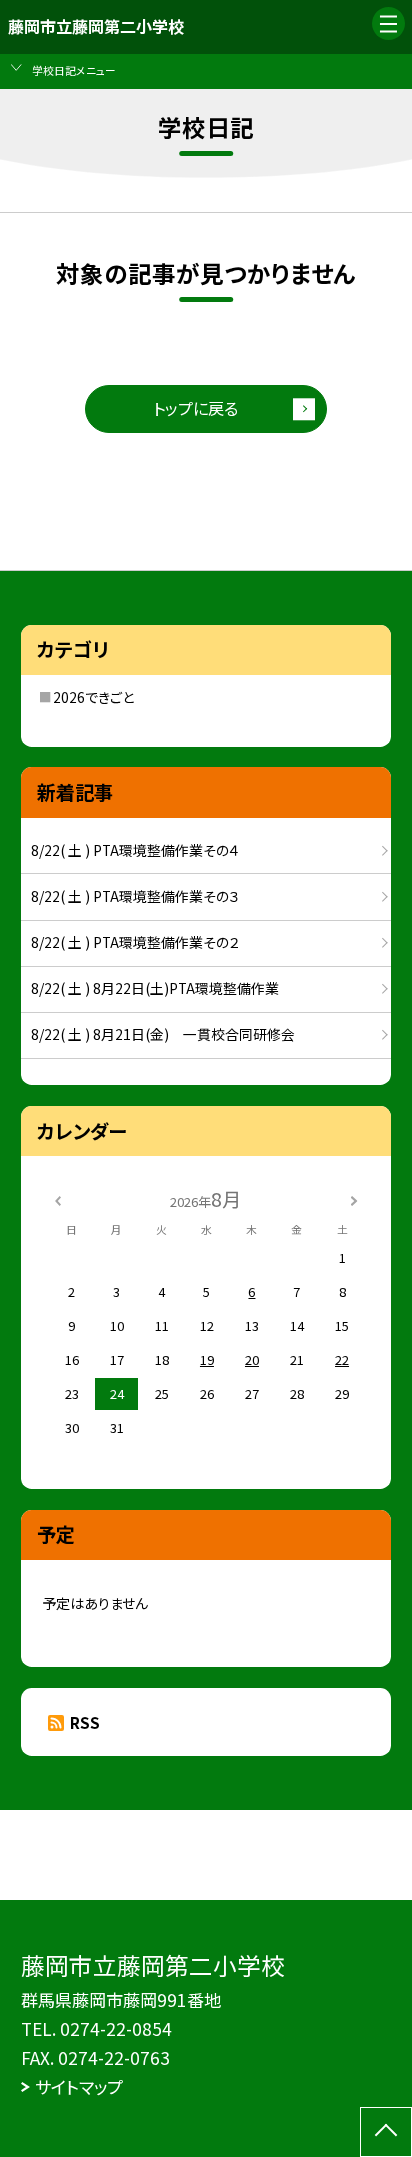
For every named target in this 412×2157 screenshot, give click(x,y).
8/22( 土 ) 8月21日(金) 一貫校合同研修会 (163, 1034)
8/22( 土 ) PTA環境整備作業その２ (135, 942)
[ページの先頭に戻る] (386, 2132)
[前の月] (58, 1199)
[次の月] (354, 1199)
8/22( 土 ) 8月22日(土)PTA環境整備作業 (155, 988)
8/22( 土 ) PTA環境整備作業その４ (135, 850)
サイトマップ (79, 2086)
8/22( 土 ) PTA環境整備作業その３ (135, 896)
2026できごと (93, 697)
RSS (85, 1722)
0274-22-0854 (116, 2028)
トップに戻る (195, 408)
